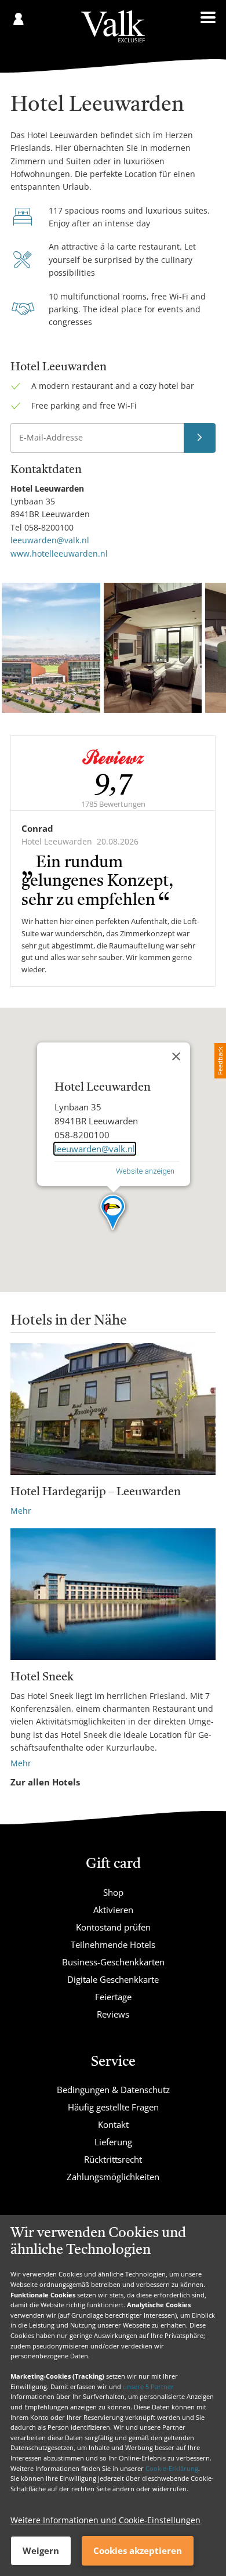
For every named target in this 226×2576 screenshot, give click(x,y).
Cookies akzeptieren (138, 2550)
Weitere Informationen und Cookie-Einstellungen (105, 2520)
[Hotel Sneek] (113, 1594)
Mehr (21, 1511)
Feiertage (113, 1997)
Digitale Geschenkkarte (113, 1979)
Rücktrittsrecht (113, 2159)
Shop (113, 1892)
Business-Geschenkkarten (113, 1962)
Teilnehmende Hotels (113, 1944)
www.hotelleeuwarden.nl (59, 553)
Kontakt (113, 2124)
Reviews (113, 2014)
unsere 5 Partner (148, 2386)
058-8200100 (49, 527)
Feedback (220, 1061)
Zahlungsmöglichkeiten (113, 2177)
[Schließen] (176, 1056)
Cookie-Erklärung (172, 2468)
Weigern (41, 2550)
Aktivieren (113, 1910)
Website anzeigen (145, 1171)
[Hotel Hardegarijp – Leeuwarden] (113, 1409)
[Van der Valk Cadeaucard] (113, 26)
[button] (113, 1213)
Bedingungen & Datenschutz (113, 2090)
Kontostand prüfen (113, 1927)
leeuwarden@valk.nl (50, 540)
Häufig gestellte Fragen (113, 2107)
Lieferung (113, 2142)
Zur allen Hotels (45, 1782)
